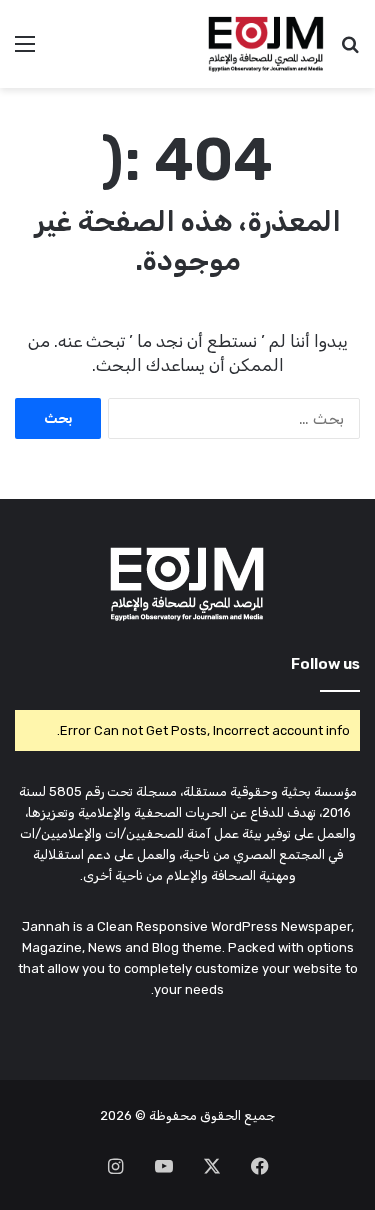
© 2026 (123, 1115)
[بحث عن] (350, 51)
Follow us (325, 664)
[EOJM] (266, 44)
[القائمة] (25, 51)
